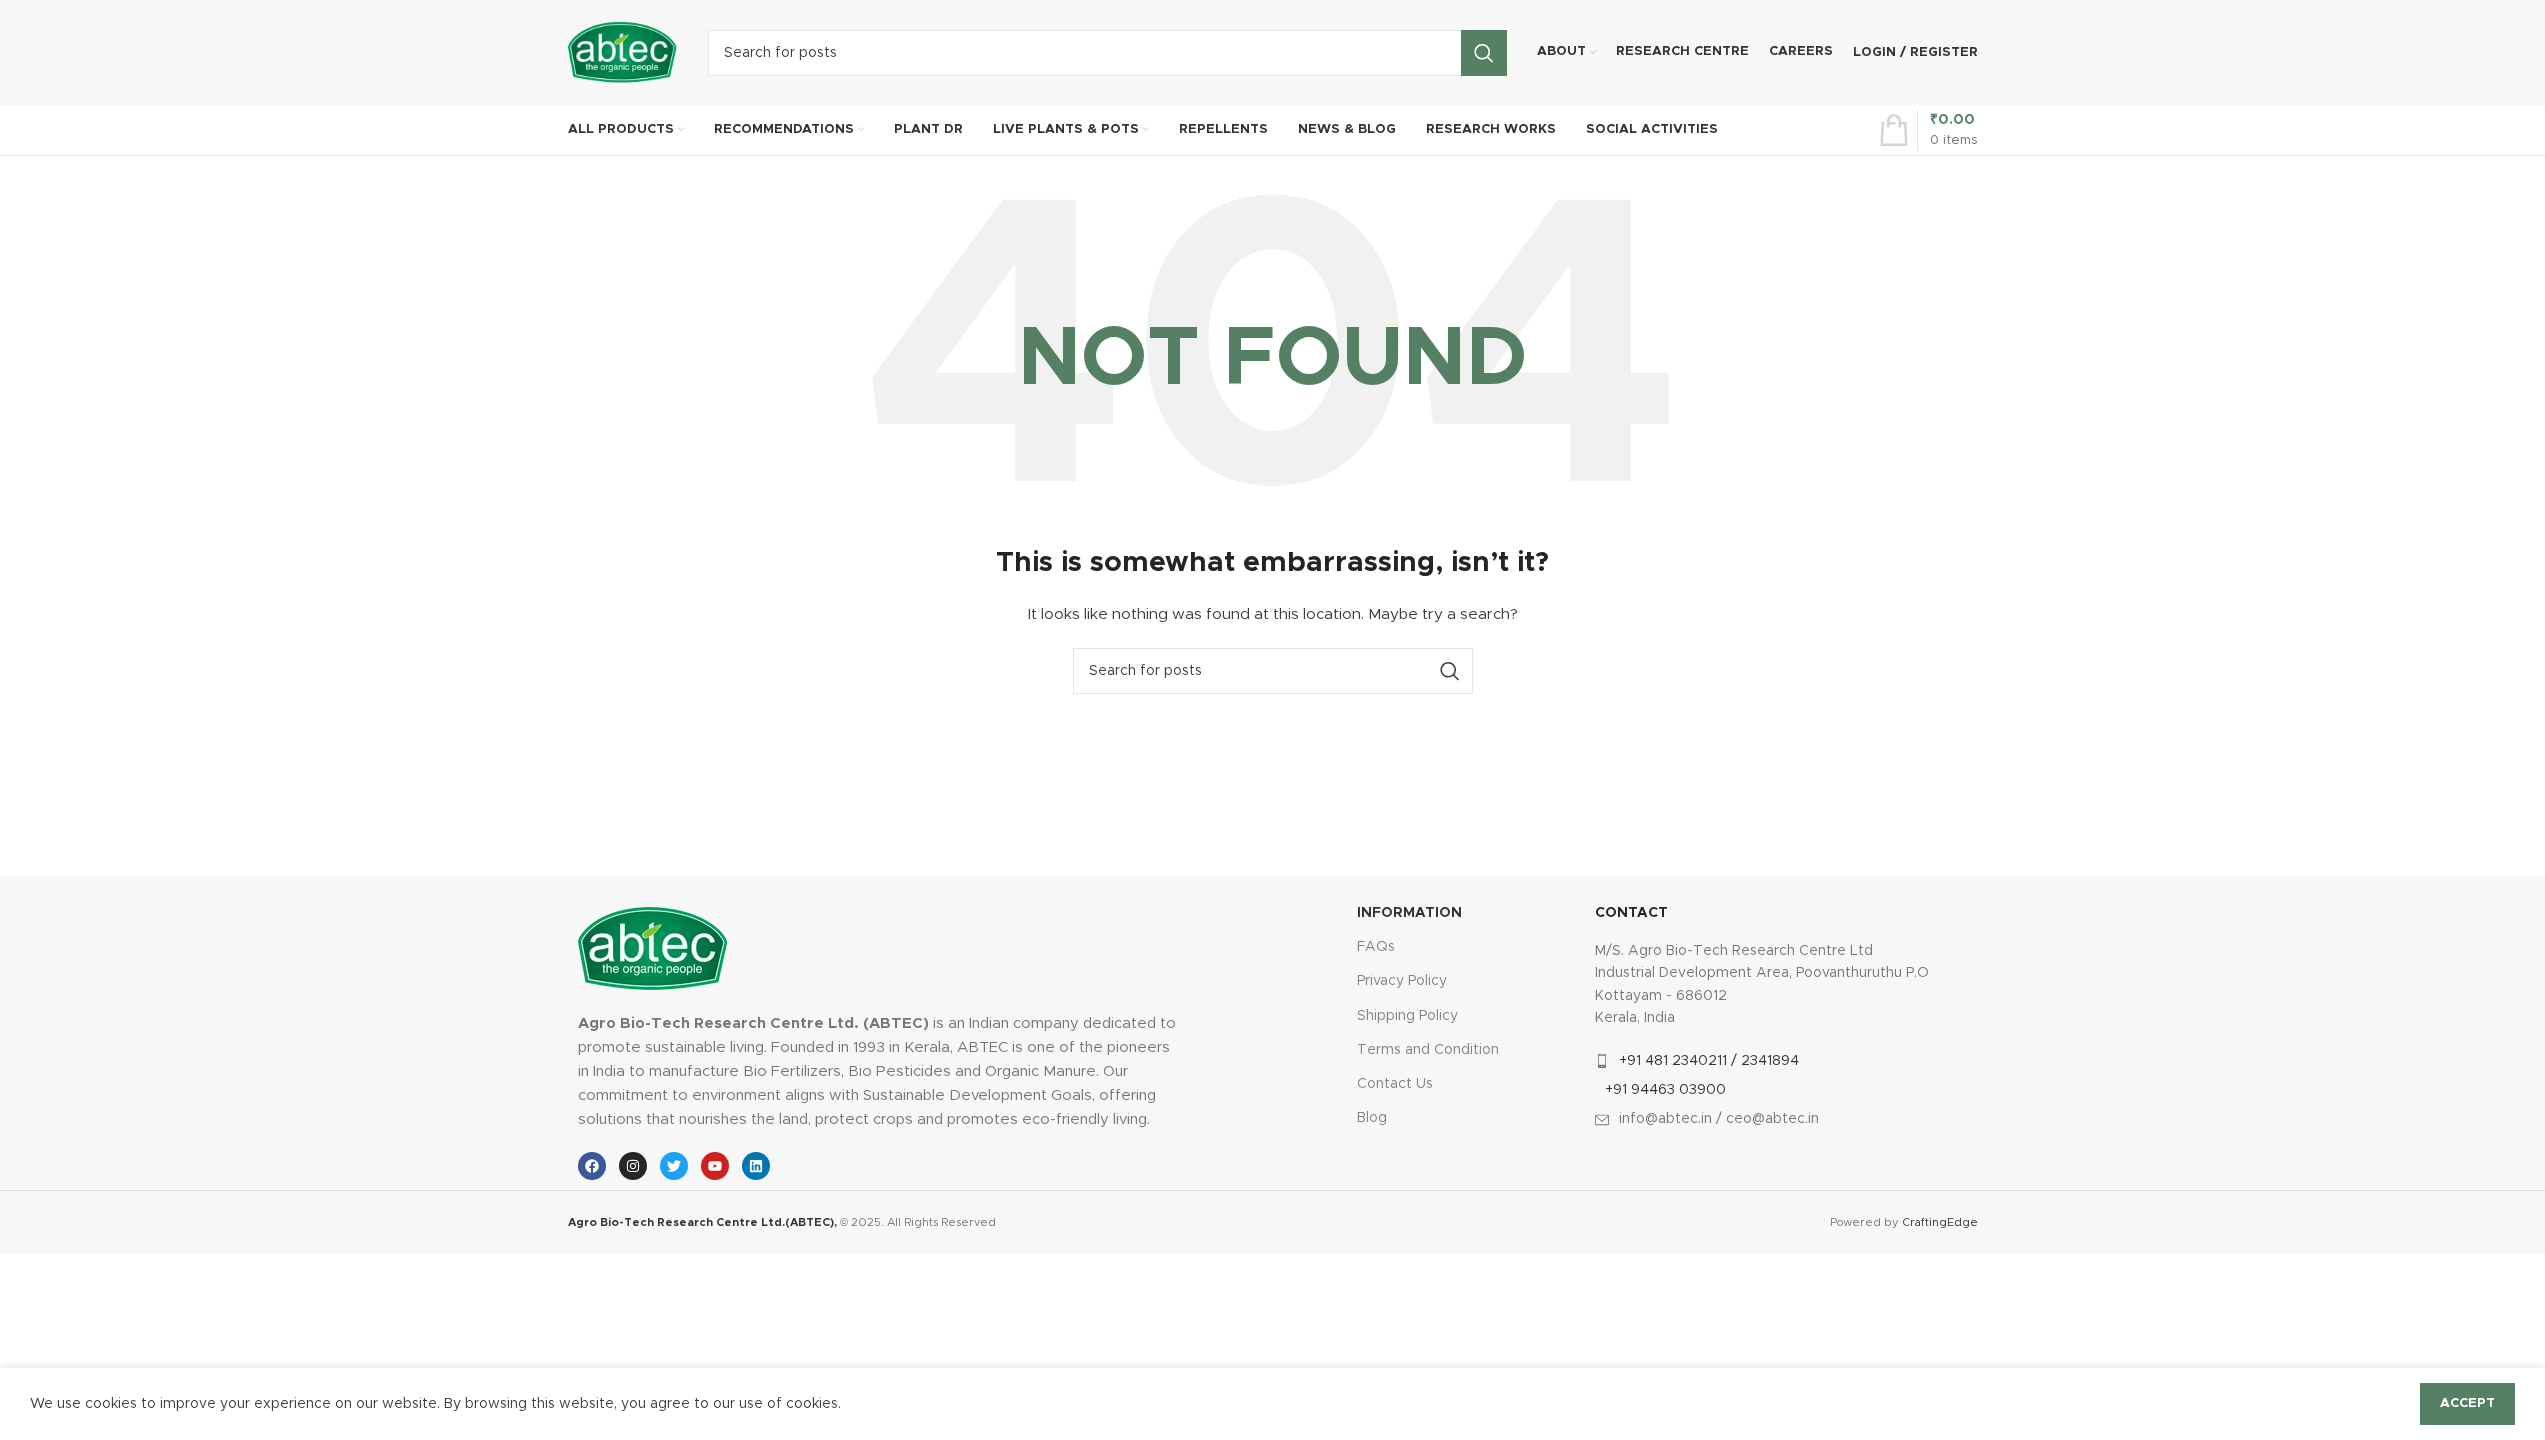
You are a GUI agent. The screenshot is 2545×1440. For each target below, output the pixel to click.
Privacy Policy (1402, 981)
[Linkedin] (756, 1166)
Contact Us (1395, 1084)
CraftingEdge (1940, 1222)
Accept (2467, 1403)
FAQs (1376, 947)
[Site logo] (623, 52)
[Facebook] (592, 1166)
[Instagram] (633, 1166)
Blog (1372, 1118)
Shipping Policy (1407, 1016)
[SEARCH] (1484, 53)
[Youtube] (715, 1166)
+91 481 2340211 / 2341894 (1709, 1061)
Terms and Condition (1428, 1050)
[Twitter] (674, 1166)
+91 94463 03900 (1665, 1090)
